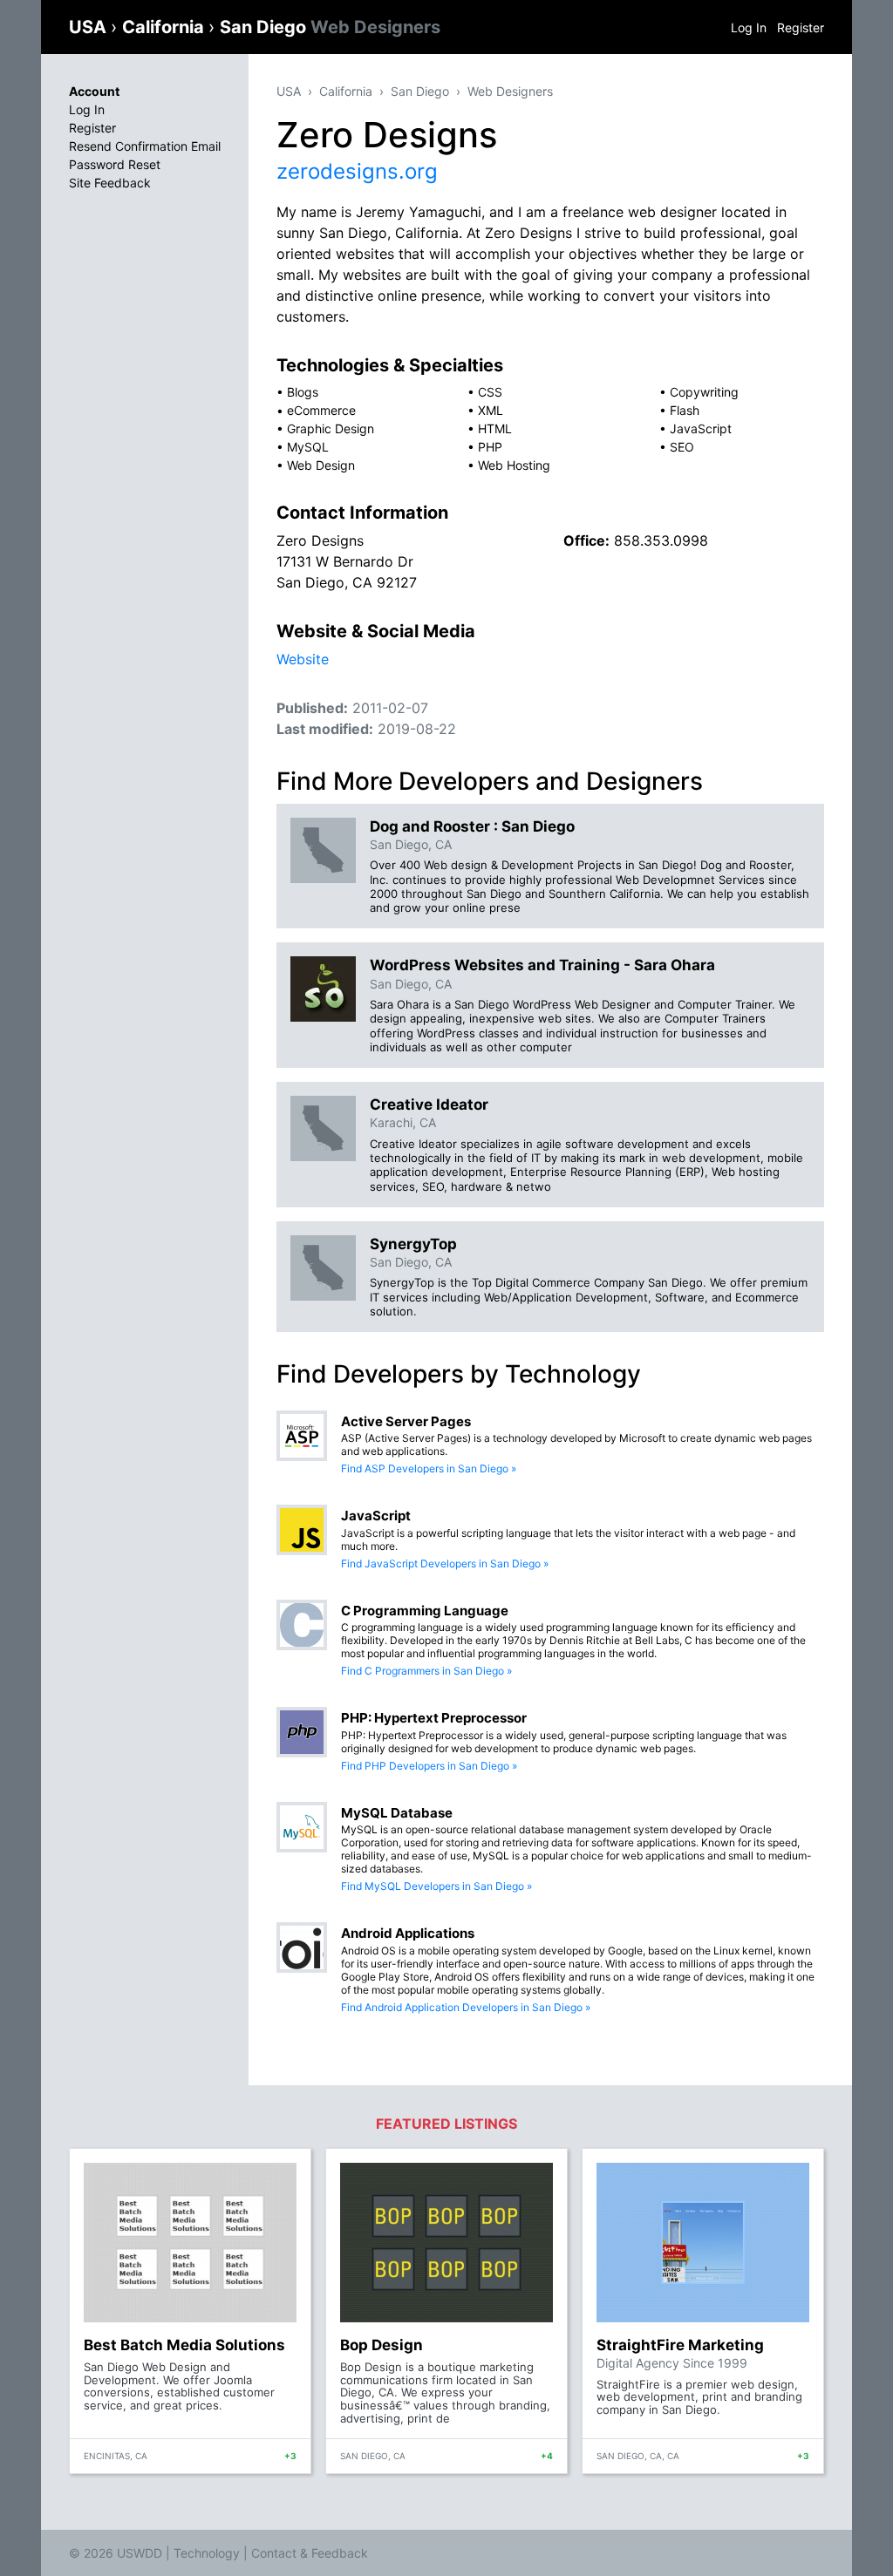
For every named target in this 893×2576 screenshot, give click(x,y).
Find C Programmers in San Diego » (426, 1671)
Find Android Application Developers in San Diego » (466, 2007)
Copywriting (704, 392)
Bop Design (382, 2345)
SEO (682, 447)
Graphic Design (331, 428)
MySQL (308, 447)
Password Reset (115, 164)
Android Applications (408, 1933)
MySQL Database (397, 1813)
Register (801, 27)
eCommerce (321, 410)
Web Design (321, 465)
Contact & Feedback (310, 2553)
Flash (685, 410)
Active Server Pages (406, 1421)
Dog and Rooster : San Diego (472, 826)
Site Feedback (110, 183)
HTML (495, 428)
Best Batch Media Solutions (184, 2345)
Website (303, 659)
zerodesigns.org (357, 171)
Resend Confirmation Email (145, 146)
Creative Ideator (429, 1104)
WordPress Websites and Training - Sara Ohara (542, 965)
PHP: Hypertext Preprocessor (434, 1718)
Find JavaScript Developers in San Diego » (445, 1563)
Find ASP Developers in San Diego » (429, 1468)
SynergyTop (413, 1244)
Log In (749, 27)
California (165, 27)
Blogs (303, 392)
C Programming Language (425, 1611)
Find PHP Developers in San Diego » (429, 1766)
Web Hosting (514, 465)
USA (90, 27)
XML (491, 410)
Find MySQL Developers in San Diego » (436, 1886)
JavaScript (701, 428)
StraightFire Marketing (680, 2345)
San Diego (330, 27)
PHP (490, 447)
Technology (207, 2553)
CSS (490, 392)
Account (94, 91)
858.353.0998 (661, 540)
